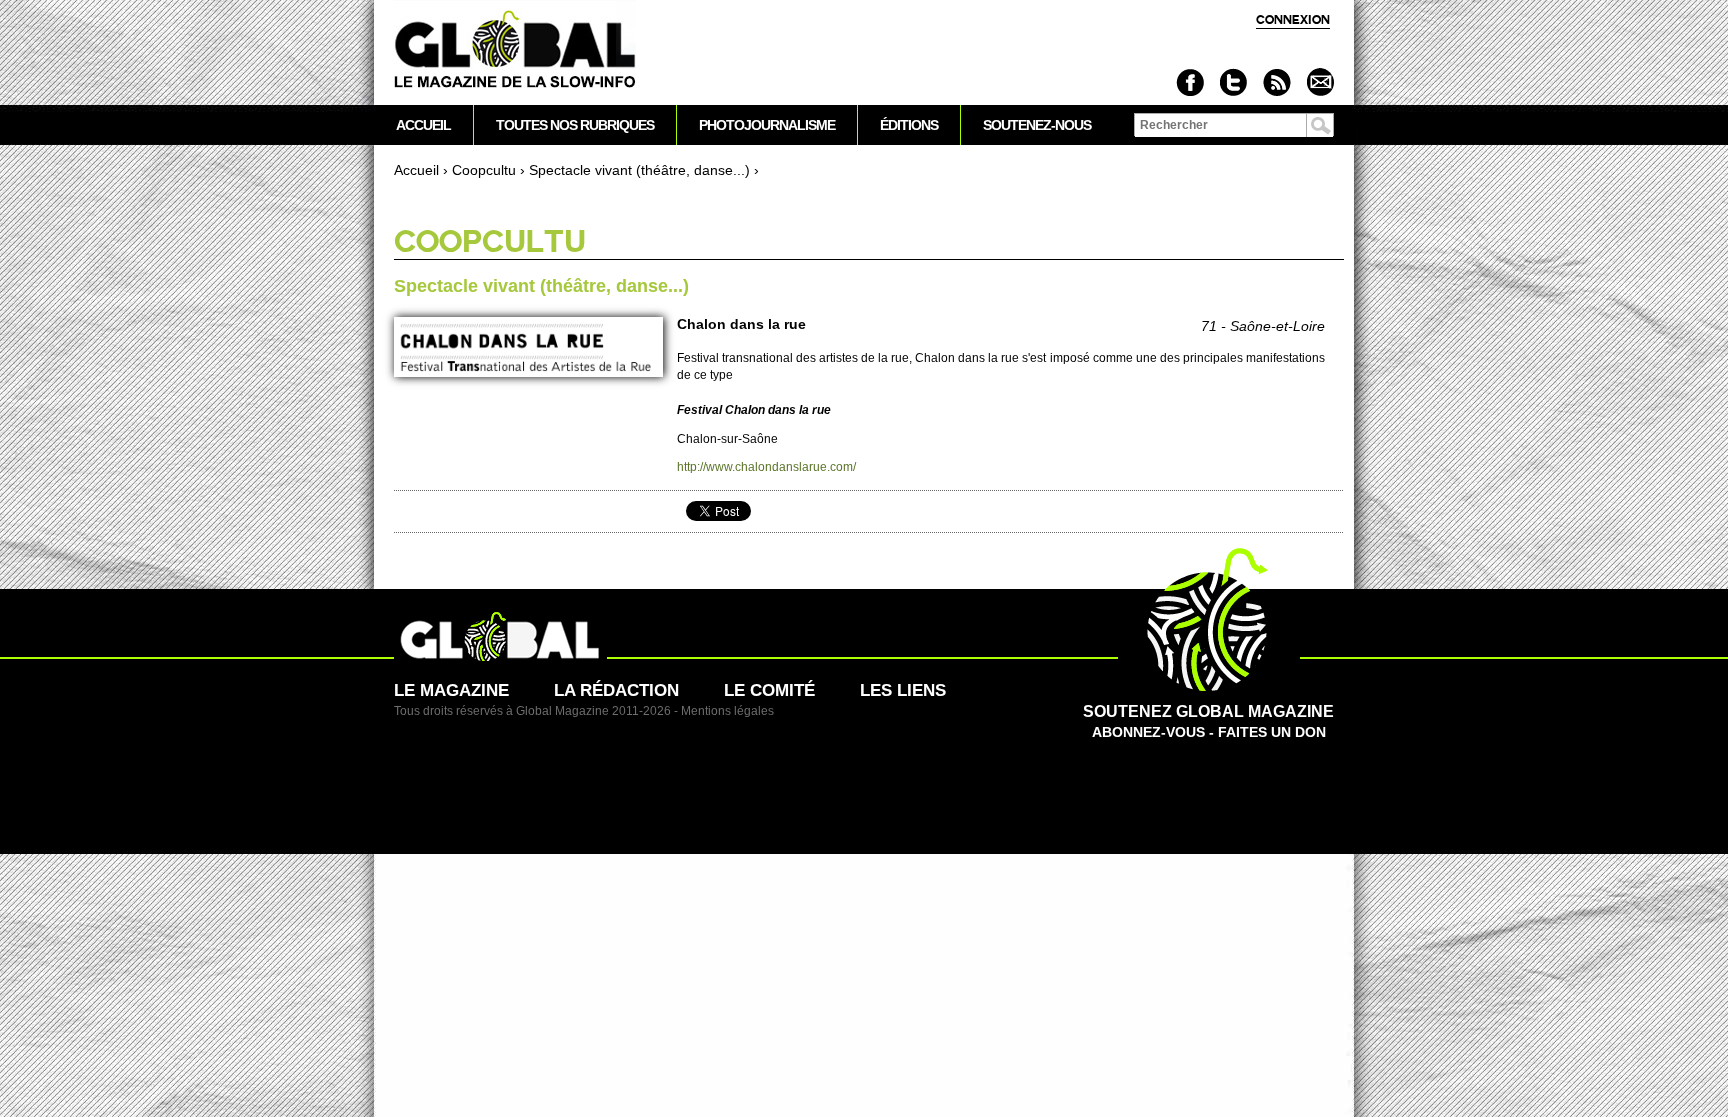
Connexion (1293, 19)
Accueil (416, 170)
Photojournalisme (767, 125)
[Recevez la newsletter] (1319, 82)
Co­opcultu (484, 170)
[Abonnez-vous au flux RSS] (1276, 82)
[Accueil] (515, 50)
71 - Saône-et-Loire (1263, 326)
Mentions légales (727, 711)
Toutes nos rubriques (575, 125)
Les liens (903, 690)
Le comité (769, 690)
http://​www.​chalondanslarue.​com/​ (766, 467)
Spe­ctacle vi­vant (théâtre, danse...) (639, 170)
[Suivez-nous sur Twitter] (1233, 82)
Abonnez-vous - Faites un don (1208, 721)
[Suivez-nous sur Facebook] (1190, 82)
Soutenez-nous (1037, 125)
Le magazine (451, 690)
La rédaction (616, 690)
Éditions (909, 125)
